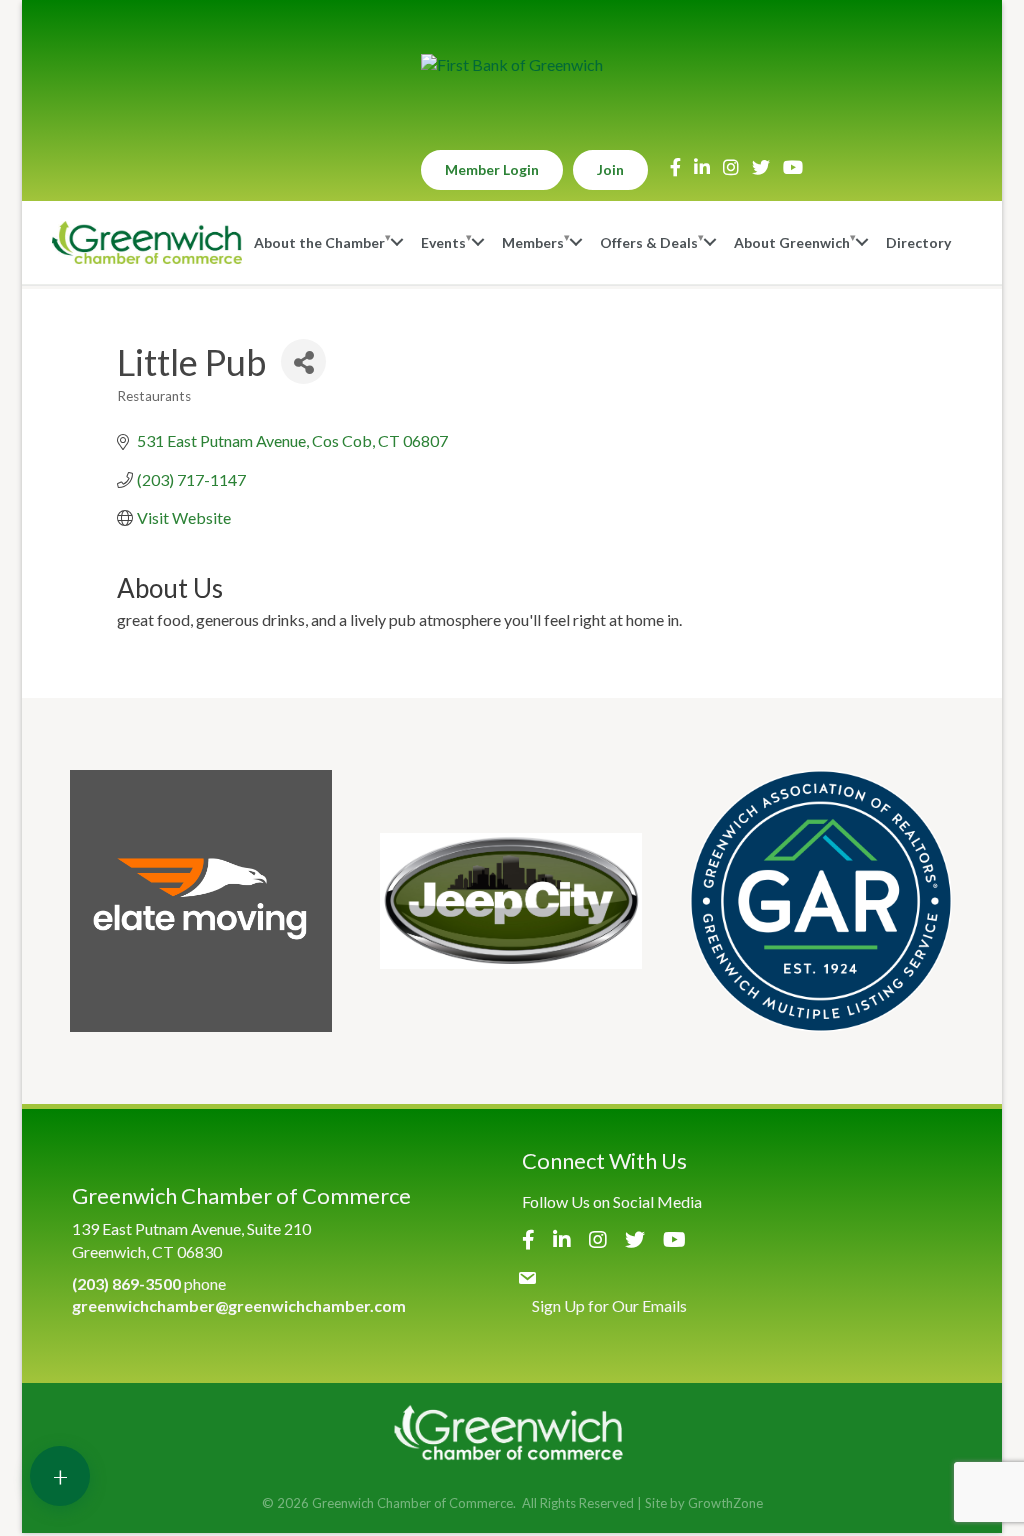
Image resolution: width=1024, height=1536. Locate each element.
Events (443, 242)
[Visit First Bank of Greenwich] (512, 65)
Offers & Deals (649, 242)
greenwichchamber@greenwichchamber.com (239, 1305)
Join (610, 169)
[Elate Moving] (201, 901)
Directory (918, 242)
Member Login (492, 169)
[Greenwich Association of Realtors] (821, 901)
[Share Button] (303, 361)
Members (533, 242)
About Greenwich (792, 242)
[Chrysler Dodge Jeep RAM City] (511, 901)
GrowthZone (725, 1503)
